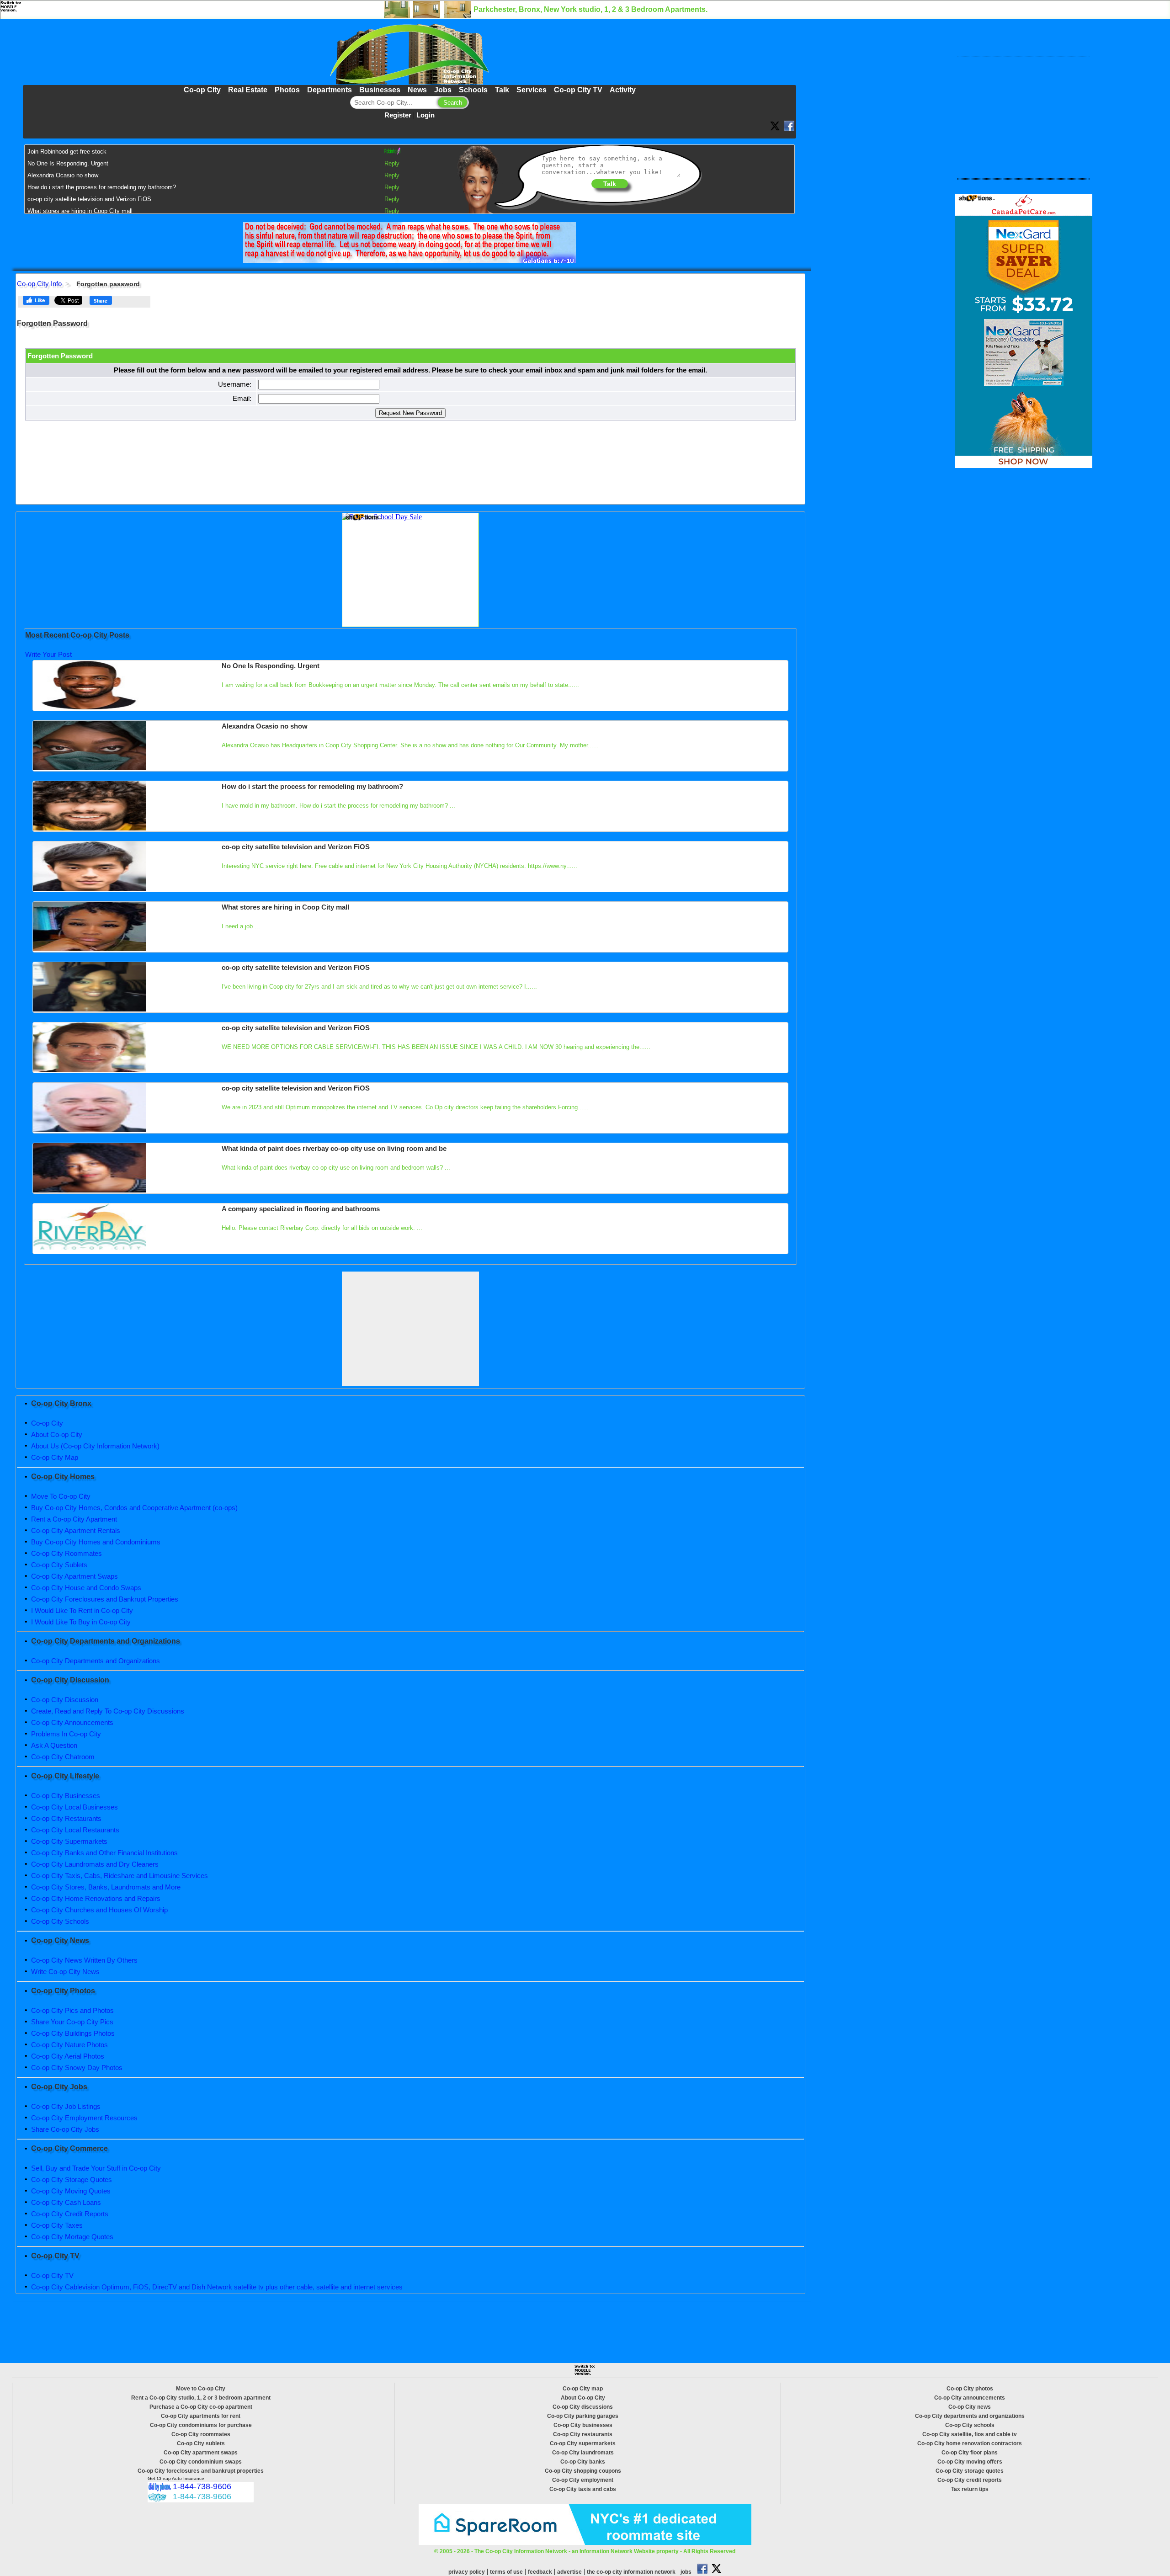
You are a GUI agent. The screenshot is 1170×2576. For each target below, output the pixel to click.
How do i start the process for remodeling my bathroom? (102, 187)
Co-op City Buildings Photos (73, 2033)
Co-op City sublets (201, 2443)
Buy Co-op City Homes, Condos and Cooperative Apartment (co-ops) (134, 1508)
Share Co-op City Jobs (65, 2129)
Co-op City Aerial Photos (68, 2056)
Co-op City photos (970, 2389)
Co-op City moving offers (970, 2462)
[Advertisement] (410, 1329)
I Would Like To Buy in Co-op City (81, 1622)
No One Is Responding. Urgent (68, 163)
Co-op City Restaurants (66, 1818)
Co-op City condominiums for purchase (201, 2425)
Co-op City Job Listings (66, 2106)
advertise (569, 2572)
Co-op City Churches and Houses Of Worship (99, 1910)
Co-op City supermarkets (583, 2443)
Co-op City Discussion (65, 1700)
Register (398, 115)
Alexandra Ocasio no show (63, 175)
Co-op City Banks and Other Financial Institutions (104, 1853)
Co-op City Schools (60, 1921)
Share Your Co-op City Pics (72, 2022)
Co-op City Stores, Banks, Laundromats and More (106, 1887)
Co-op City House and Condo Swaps (86, 1588)
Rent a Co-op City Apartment (74, 1519)
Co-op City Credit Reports (70, 2214)
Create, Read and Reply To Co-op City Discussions (108, 1711)
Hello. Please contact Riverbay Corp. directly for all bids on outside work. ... (322, 1228)
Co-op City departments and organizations (970, 2416)
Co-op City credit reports (970, 2480)
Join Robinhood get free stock (67, 152)
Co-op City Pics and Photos (72, 2010)
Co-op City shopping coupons (583, 2471)
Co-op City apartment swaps (201, 2453)
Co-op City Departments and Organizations (96, 1661)
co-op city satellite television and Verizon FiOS (89, 199)
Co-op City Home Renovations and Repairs (96, 1898)
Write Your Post (48, 654)
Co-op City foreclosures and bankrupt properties (201, 2471)
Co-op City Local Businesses (74, 1807)
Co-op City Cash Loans (66, 2202)
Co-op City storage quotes (970, 2471)
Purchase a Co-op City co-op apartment (201, 2407)
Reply (392, 163)
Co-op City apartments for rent (201, 2416)
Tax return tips (970, 2489)
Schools (473, 90)
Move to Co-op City (201, 2389)
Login (425, 115)
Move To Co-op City (61, 1496)
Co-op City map (583, 2389)
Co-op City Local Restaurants (75, 1830)
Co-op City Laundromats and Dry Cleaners (95, 1864)
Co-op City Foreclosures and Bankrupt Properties (105, 1599)
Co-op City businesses (583, 2425)
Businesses (380, 90)
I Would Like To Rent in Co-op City (82, 1610)
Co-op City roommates (201, 2434)
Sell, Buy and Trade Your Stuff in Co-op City (96, 2168)
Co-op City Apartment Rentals (76, 1530)
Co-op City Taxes (57, 2225)
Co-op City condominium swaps (201, 2462)
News (417, 90)
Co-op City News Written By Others (84, 1960)
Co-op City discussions (583, 2407)
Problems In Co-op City (66, 1734)
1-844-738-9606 (202, 2486)
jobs (686, 2572)
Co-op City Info (39, 284)
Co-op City (202, 90)
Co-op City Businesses (66, 1796)
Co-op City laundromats (583, 2453)
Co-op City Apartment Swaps (74, 1576)
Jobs (443, 90)
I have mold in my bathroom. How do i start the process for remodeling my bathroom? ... (338, 806)
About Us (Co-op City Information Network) (95, 1446)
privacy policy (467, 2572)
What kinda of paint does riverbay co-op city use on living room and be (334, 1148)
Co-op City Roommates (66, 1553)
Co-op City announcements (970, 2398)
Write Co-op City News (65, 1972)
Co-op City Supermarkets (69, 1841)
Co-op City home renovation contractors (970, 2443)
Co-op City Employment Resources (84, 2118)
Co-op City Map (55, 1457)
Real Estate (248, 90)
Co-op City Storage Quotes (72, 2179)
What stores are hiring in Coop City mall (80, 211)
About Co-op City (57, 1434)
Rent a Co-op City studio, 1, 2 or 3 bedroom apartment (201, 2398)
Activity (623, 90)
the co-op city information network (631, 2572)
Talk (502, 90)
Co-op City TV (578, 90)
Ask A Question (54, 1745)
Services (532, 90)
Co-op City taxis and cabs (583, 2489)
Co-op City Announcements (72, 1722)
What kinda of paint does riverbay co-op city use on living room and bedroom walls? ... (336, 1168)
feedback (540, 2572)
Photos (287, 90)
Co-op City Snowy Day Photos (77, 2068)
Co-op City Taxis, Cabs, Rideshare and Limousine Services (120, 1876)
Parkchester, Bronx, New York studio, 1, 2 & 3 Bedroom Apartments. (590, 9)
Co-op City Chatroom (63, 1757)
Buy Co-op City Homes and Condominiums (96, 1542)
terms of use (506, 2572)
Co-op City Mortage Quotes (72, 2237)
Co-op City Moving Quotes (71, 2191)
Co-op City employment (583, 2480)
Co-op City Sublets (59, 1565)
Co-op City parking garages (583, 2416)
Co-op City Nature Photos (69, 2045)
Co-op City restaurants (583, 2434)
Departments (330, 90)
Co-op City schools (970, 2425)
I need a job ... (241, 926)
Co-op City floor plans (970, 2453)
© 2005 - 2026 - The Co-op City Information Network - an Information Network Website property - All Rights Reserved (585, 2551)
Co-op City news (970, 2407)
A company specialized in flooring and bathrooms (301, 1209)
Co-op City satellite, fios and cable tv (970, 2434)
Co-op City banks (583, 2462)
